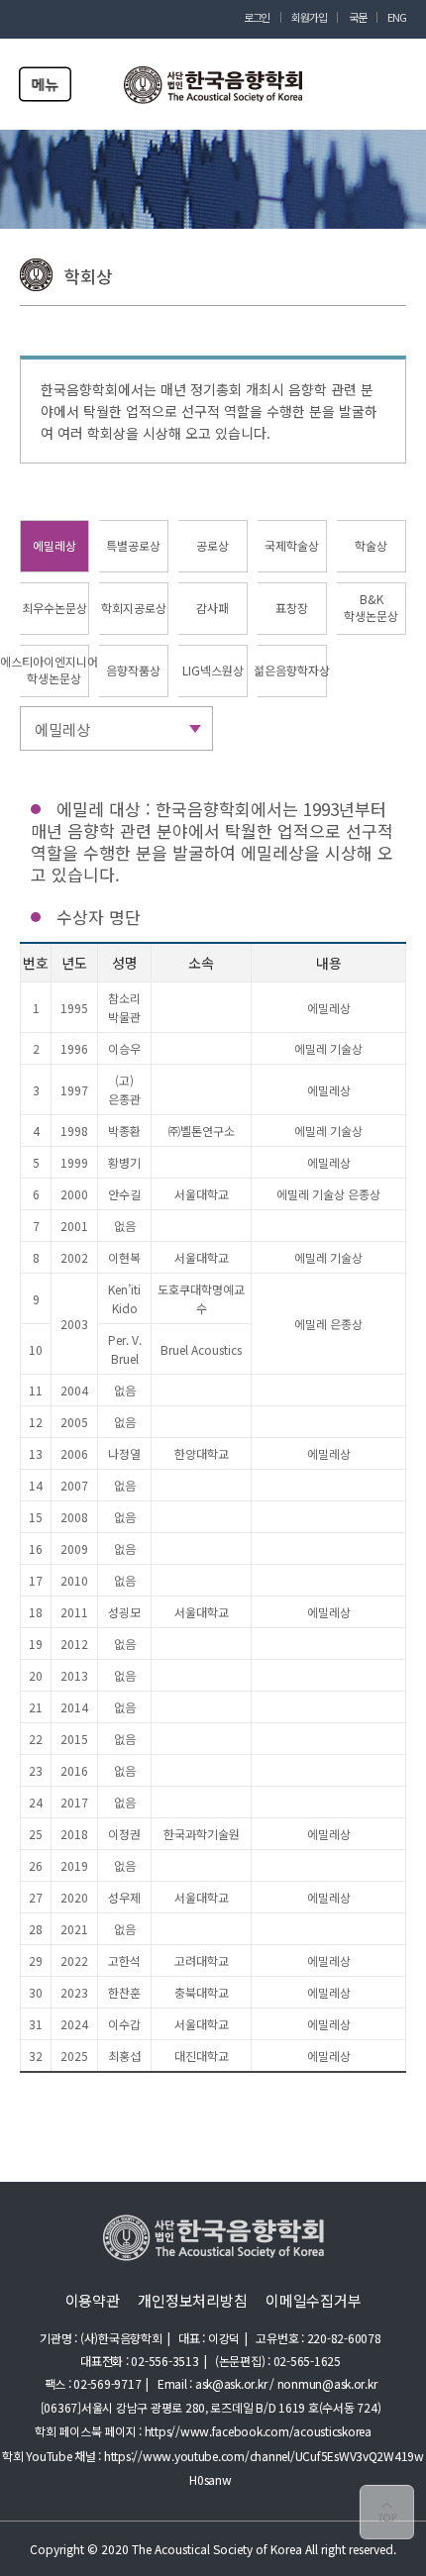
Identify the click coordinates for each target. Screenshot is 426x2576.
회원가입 (309, 17)
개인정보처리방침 (192, 2300)
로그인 (257, 17)
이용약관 (93, 2300)
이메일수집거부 (313, 2300)
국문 (358, 17)
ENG (397, 17)
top (386, 2512)
